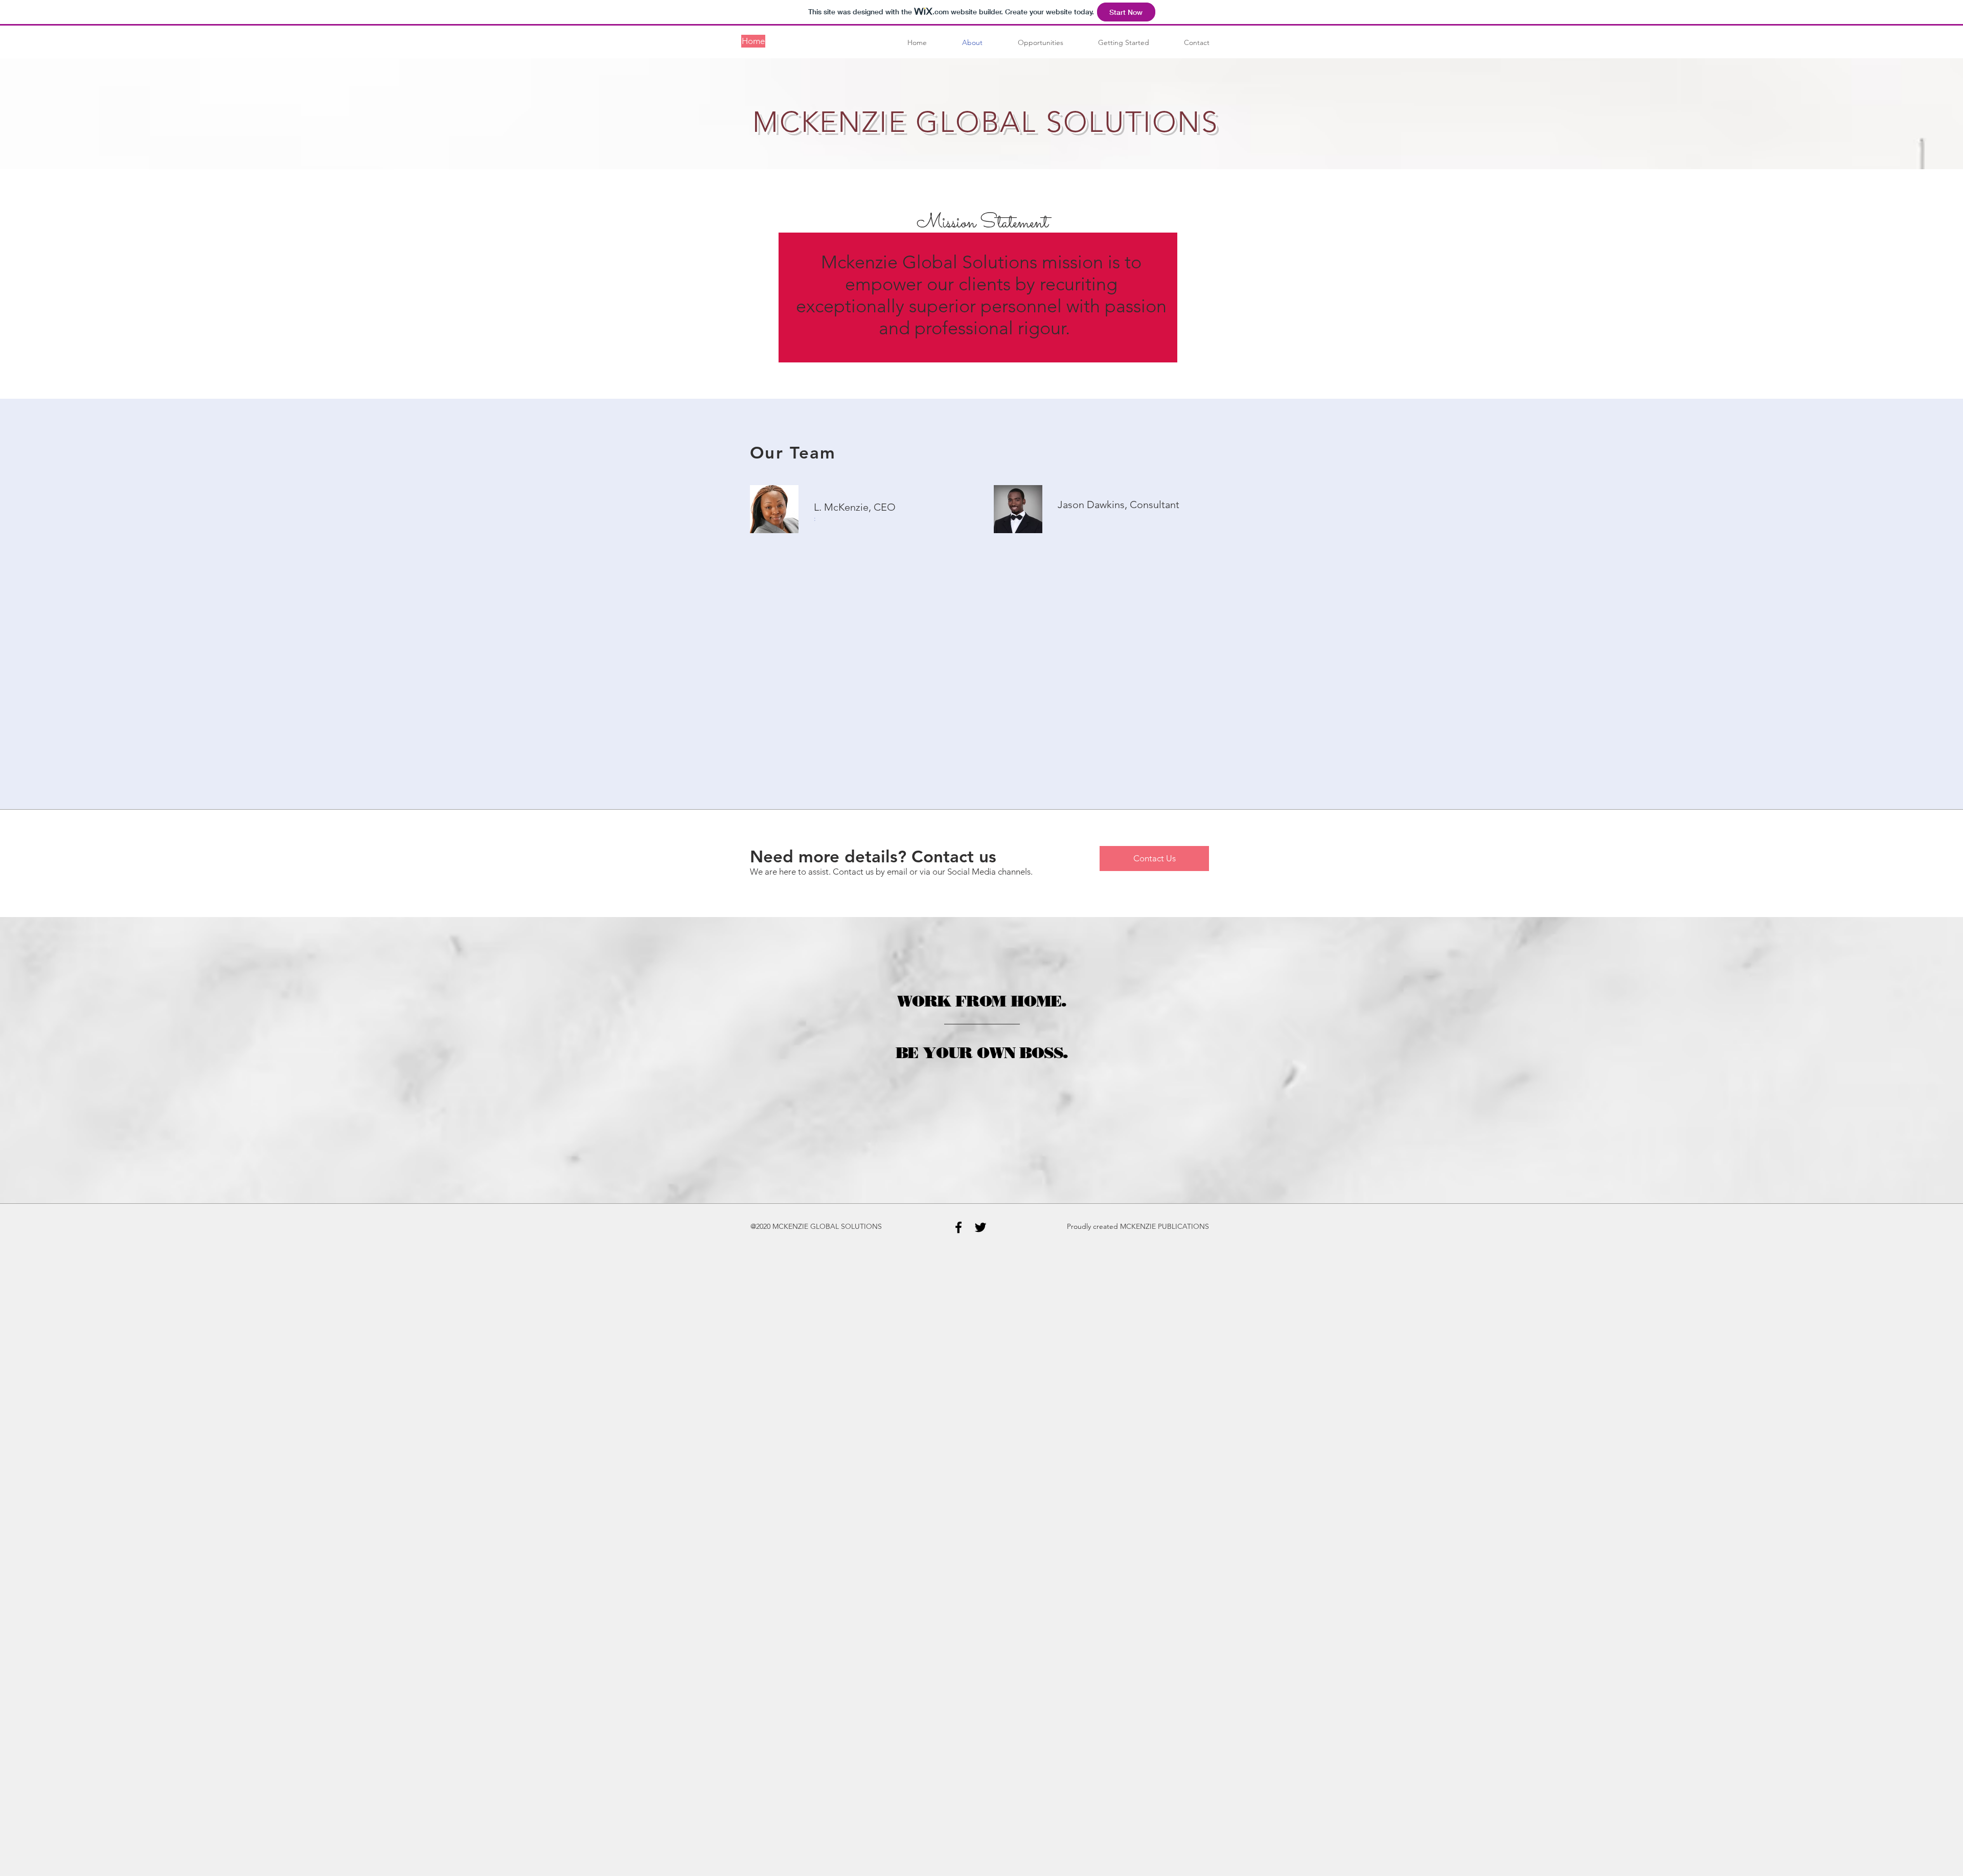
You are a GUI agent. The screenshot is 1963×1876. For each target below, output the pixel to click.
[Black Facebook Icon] (958, 1227)
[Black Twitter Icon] (980, 1227)
